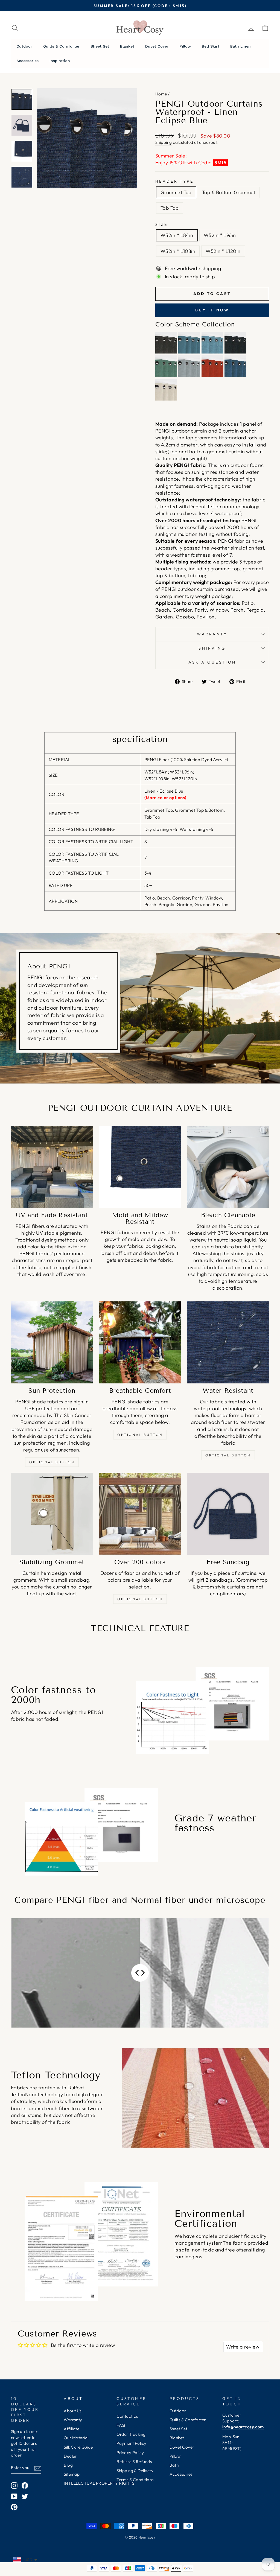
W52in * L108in (178, 251)
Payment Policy (131, 2443)
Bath (174, 2465)
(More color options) (165, 798)
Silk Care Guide (78, 2447)
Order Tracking (131, 2434)
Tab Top (170, 208)
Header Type (175, 181)
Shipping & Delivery (135, 2471)
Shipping (164, 142)
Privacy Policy (130, 2453)
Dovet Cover (182, 2447)
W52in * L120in (223, 251)
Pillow (175, 2456)
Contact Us (127, 2416)
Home (161, 94)
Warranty (212, 634)
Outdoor (178, 2411)
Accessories (181, 2474)
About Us (73, 2411)
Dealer (70, 2456)
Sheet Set (178, 2429)
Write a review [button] (243, 2347)
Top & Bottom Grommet (229, 192)
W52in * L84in (177, 235)
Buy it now (212, 310)
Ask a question (212, 662)
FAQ (121, 2425)
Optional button (52, 1462)
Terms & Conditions (135, 2480)
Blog (68, 2465)
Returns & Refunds (134, 2462)
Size (161, 224)
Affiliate (72, 2429)
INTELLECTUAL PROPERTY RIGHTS (99, 2483)
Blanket (177, 2438)
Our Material (76, 2438)
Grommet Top (176, 192)
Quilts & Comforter (188, 2420)
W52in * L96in (220, 235)
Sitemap (72, 2474)
